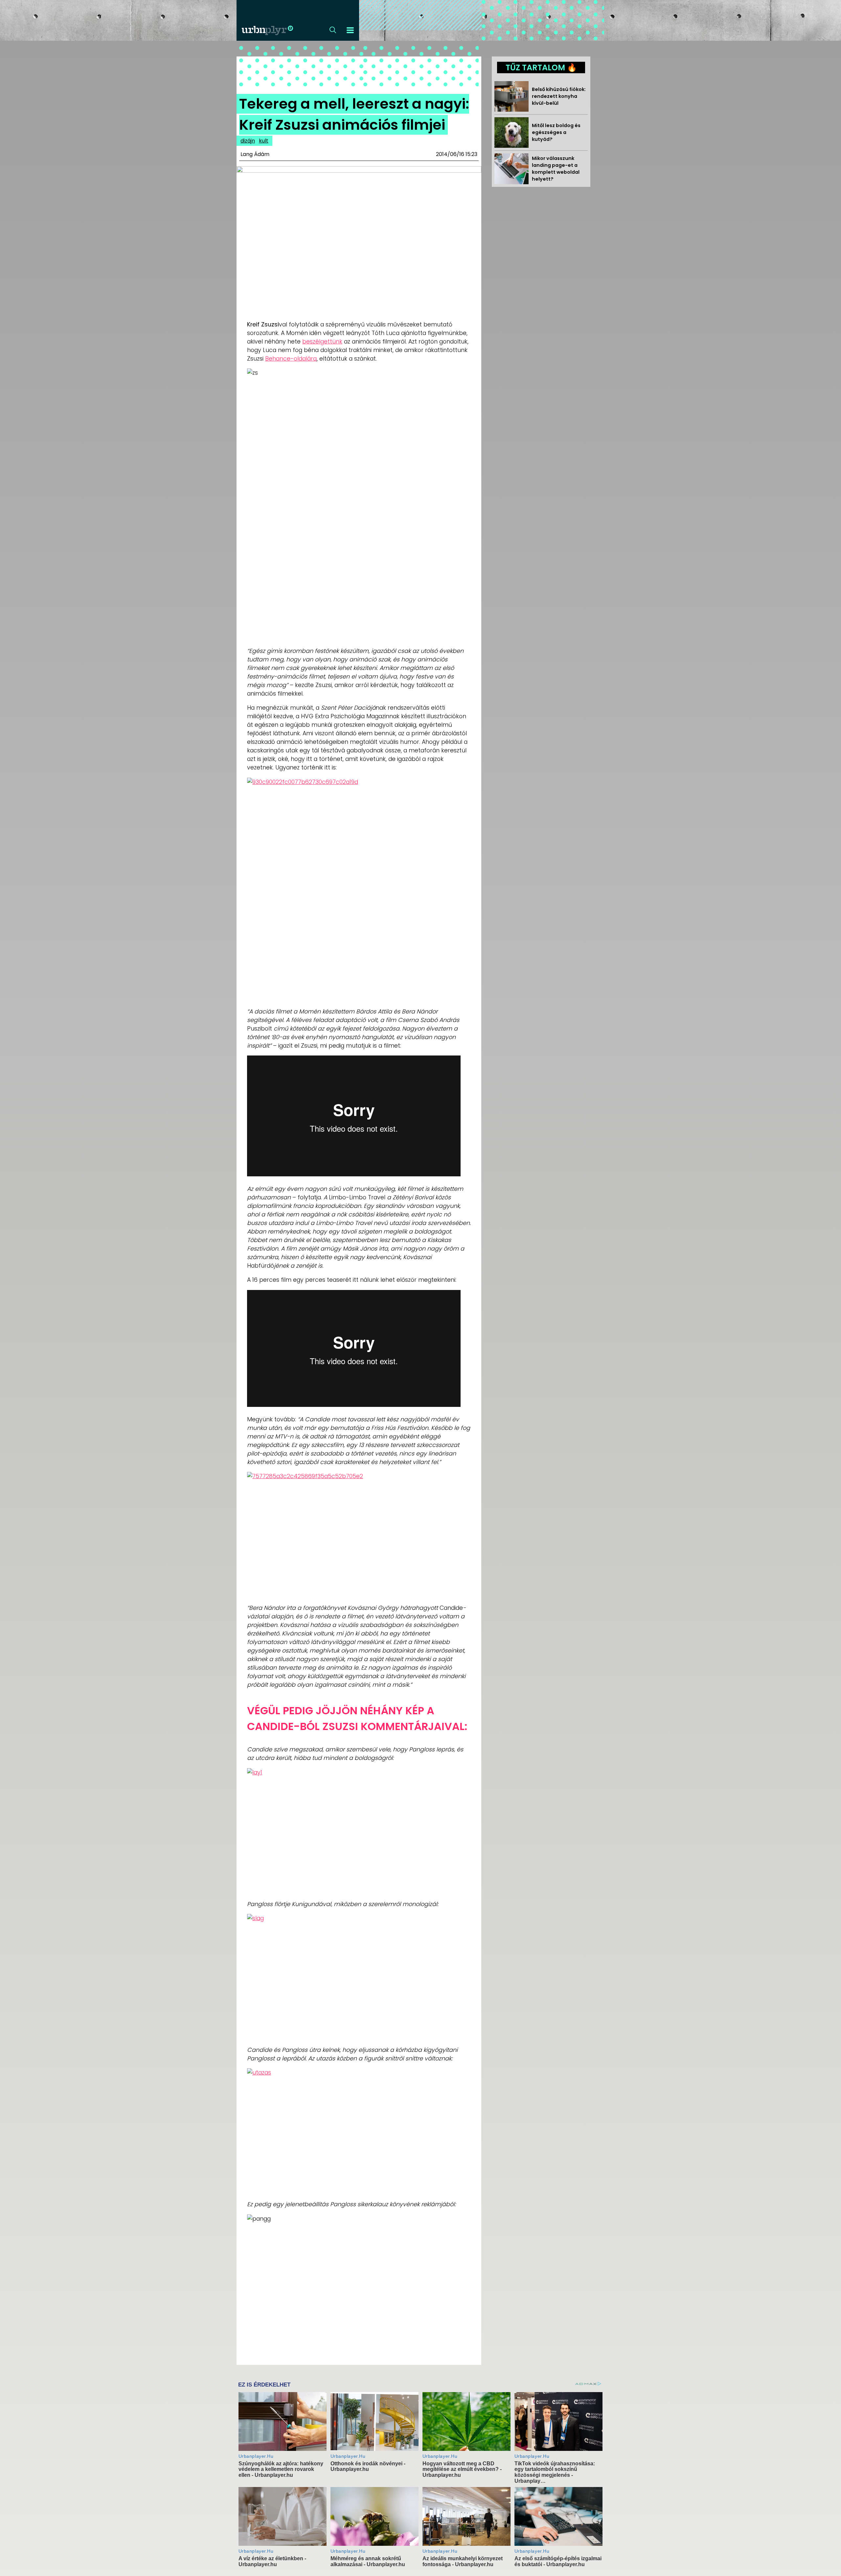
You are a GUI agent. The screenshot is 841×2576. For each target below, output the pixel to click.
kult (264, 141)
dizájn (248, 141)
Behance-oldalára (291, 359)
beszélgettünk (322, 342)
